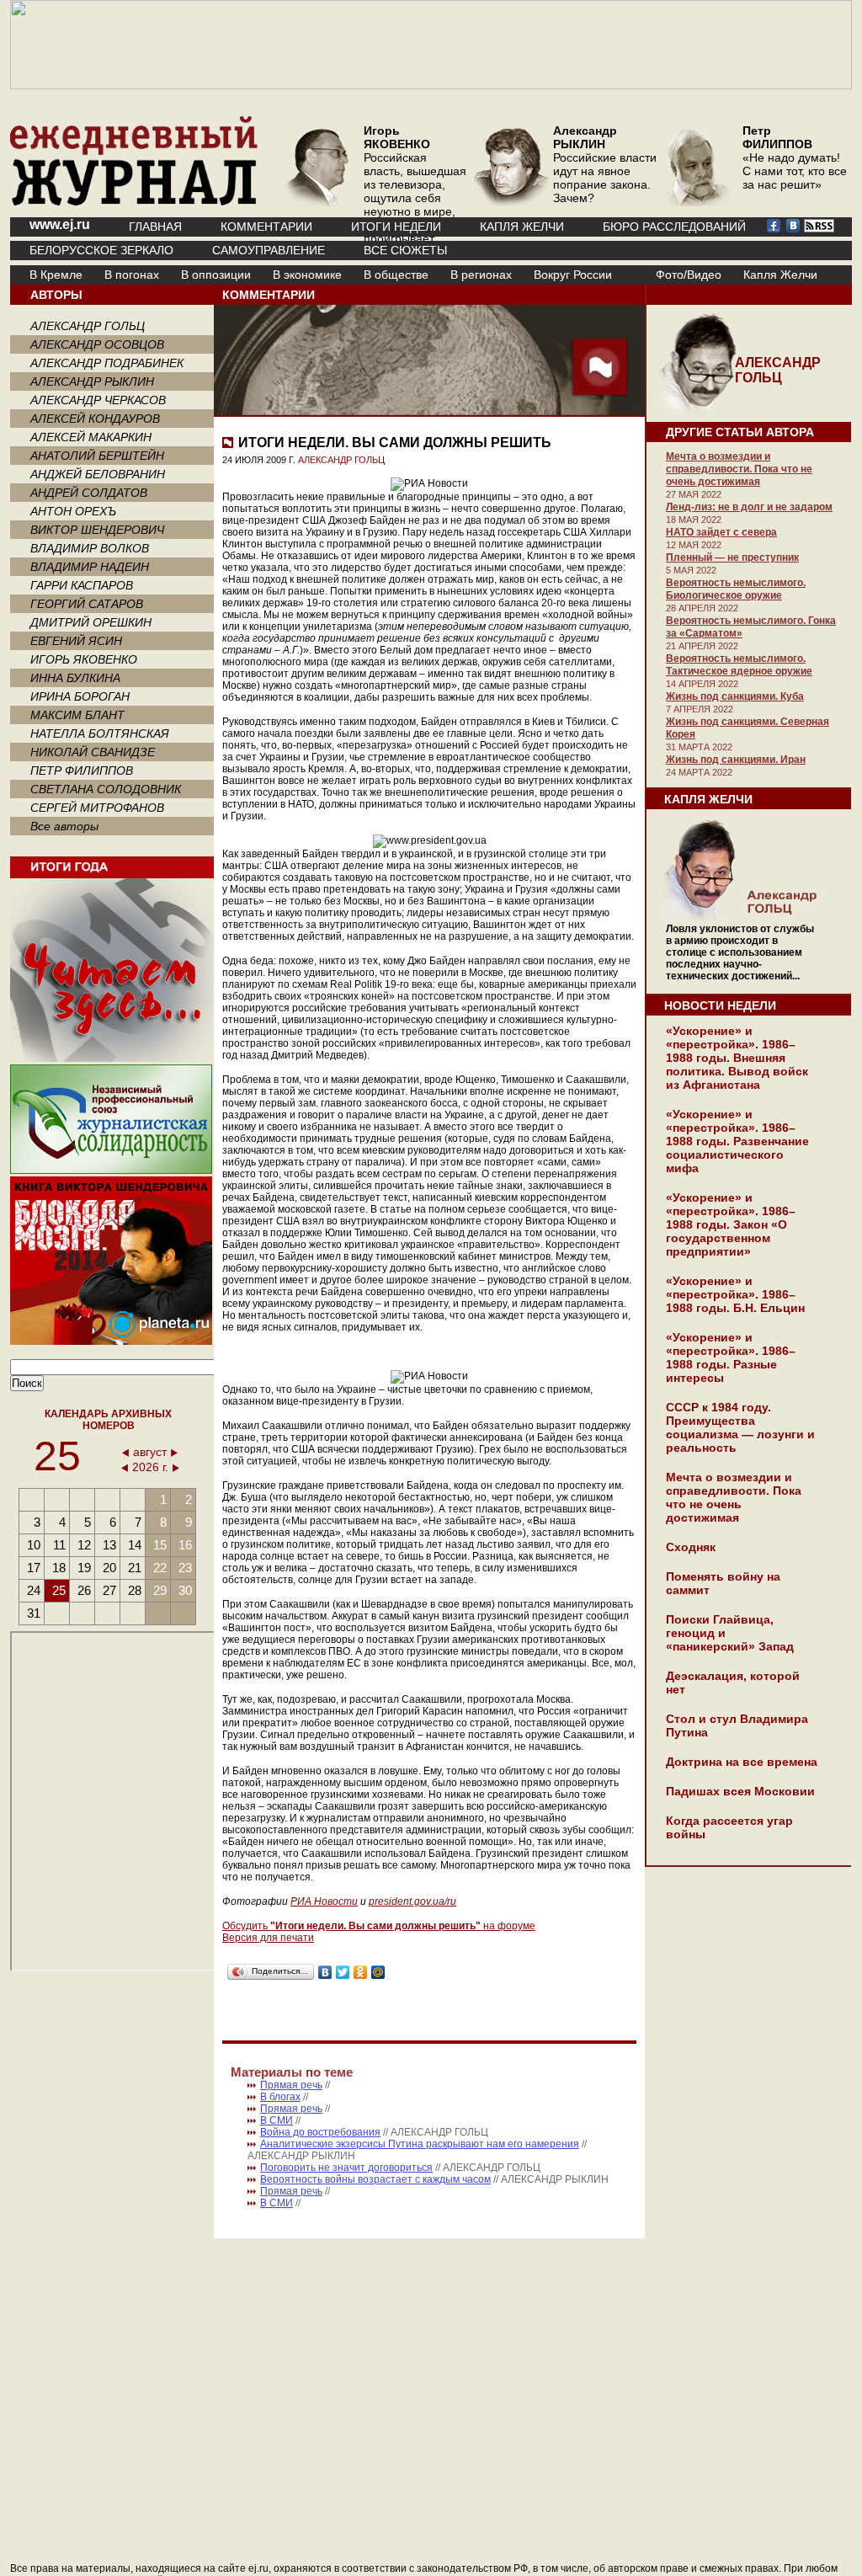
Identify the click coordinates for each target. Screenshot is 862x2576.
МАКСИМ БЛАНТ (77, 715)
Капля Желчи (780, 275)
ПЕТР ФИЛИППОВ (82, 771)
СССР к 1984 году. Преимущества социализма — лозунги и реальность (740, 1427)
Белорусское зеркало (101, 250)
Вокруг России (573, 275)
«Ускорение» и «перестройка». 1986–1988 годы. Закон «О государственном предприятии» (731, 1224)
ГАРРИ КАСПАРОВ (82, 585)
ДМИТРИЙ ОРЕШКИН (91, 622)
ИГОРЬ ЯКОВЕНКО (84, 659)
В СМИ (277, 2120)
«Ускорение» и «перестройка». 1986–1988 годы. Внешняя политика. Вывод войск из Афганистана (737, 1058)
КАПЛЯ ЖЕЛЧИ (522, 227)
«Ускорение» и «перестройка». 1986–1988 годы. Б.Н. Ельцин (735, 1294)
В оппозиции (216, 275)
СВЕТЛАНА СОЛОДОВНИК (106, 789)
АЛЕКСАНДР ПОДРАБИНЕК (107, 363)
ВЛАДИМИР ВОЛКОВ (90, 548)
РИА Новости (324, 1901)
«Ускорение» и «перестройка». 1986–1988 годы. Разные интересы (731, 1357)
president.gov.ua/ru (412, 1901)
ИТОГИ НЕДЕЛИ (396, 227)
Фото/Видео (689, 275)
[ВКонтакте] (325, 1972)
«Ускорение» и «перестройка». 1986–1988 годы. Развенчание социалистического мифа (737, 1141)
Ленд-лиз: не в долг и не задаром (749, 507)
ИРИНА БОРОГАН (80, 696)
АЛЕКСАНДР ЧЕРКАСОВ (98, 400)
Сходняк (691, 1547)
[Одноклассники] (361, 1972)
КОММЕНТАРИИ (266, 227)
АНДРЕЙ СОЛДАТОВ (89, 493)
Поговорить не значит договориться (346, 2168)
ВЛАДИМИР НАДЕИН (90, 567)
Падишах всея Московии (740, 1791)
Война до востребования (320, 2132)
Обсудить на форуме (379, 1926)
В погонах (132, 275)
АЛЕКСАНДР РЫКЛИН (92, 381)
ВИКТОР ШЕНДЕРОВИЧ (97, 530)
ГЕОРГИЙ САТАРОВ (87, 604)
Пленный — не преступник (732, 557)
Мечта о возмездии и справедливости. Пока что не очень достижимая (739, 469)
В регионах (481, 275)
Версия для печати (268, 1938)
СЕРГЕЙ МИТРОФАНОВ (97, 808)
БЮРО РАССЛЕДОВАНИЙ (674, 227)
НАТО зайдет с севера (721, 532)
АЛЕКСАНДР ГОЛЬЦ (88, 326)
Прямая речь (291, 2085)
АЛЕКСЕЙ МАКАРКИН (91, 437)
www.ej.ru (60, 224)
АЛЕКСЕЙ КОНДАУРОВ (95, 419)
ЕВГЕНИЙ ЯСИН (76, 641)
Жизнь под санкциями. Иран (736, 760)
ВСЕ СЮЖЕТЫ (405, 250)
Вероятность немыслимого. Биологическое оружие (736, 589)
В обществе (396, 275)
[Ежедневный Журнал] (134, 202)
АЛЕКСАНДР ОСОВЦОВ (97, 344)
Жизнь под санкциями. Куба (735, 696)
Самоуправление (269, 250)
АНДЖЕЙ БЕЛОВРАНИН (98, 474)
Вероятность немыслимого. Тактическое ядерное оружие (739, 665)
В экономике (307, 275)
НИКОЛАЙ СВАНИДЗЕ (93, 752)
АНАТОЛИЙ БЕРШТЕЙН (97, 456)
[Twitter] (343, 1972)
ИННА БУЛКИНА (75, 678)
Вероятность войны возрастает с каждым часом (375, 2179)
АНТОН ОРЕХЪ (73, 511)
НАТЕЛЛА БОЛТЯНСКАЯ (100, 733)
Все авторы (64, 826)
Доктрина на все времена (742, 1762)
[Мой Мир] (378, 1972)
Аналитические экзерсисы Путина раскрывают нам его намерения (420, 2144)
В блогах (280, 2097)
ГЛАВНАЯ (155, 227)
